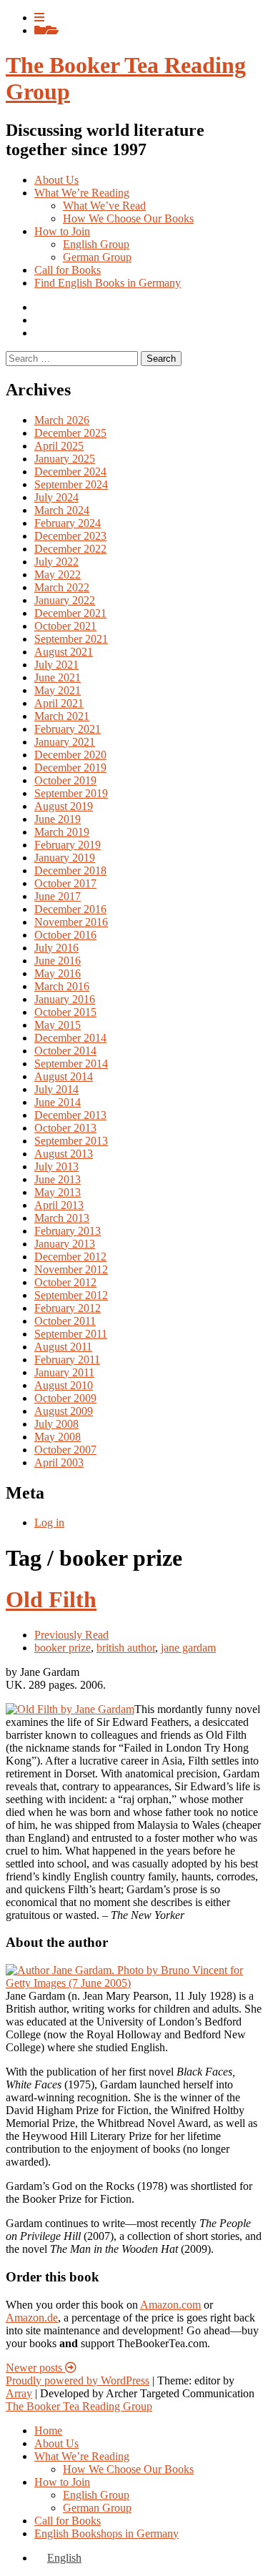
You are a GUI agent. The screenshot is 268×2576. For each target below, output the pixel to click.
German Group (97, 257)
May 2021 (58, 690)
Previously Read (71, 1635)
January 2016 (65, 999)
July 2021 (56, 665)
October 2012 (65, 1282)
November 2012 (71, 1269)
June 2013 (58, 1179)
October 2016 (65, 935)
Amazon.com (170, 2305)
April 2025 (59, 446)
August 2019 (64, 806)
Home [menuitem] (48, 2431)
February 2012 (68, 1308)
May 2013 (58, 1192)
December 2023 (70, 536)
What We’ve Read (104, 206)
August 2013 (64, 1154)
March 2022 (62, 587)
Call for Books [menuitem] (68, 2521)
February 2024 (68, 523)
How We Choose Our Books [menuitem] (128, 2469)
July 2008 (56, 1424)
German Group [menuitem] (97, 2508)
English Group (96, 244)
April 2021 (59, 703)
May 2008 (58, 1437)
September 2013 (71, 1141)
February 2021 (68, 729)
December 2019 (70, 768)
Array (19, 2393)
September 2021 (71, 639)
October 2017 (65, 883)
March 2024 (62, 510)
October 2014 (65, 1051)
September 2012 (71, 1295)
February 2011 (67, 1359)
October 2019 (65, 780)
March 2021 (62, 716)
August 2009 (64, 1411)
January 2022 (65, 600)
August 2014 (64, 1076)
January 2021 (65, 742)
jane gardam (188, 1648)
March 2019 (62, 832)
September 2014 (71, 1064)
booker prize (63, 1648)
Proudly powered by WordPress (78, 2380)
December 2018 (70, 870)
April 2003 (59, 1462)
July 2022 (56, 562)
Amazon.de (32, 2318)
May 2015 (58, 1025)
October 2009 (65, 1398)
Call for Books (68, 270)
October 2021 (65, 626)
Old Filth (51, 1599)
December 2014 (70, 1038)
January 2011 (64, 1372)
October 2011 (65, 1321)
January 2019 (65, 858)
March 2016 (62, 986)
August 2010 (64, 1385)
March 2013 (62, 1218)
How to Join (62, 231)
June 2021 (58, 677)
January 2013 (65, 1244)
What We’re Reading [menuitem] (82, 2456)
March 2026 (62, 420)
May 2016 (58, 973)
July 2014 (56, 1089)
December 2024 (70, 472)
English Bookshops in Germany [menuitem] (106, 2533)
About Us (56, 180)
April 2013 (59, 1205)
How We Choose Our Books (128, 218)
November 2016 (71, 922)
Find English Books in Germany (108, 283)
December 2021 (70, 613)
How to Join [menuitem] (62, 2482)
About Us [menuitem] (56, 2443)
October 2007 (65, 1450)
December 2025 (70, 433)
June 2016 (58, 961)
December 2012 (70, 1257)
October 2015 (65, 1012)
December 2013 (70, 1115)
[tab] (39, 18)
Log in (49, 1523)
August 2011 (63, 1347)
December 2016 (70, 909)
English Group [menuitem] (96, 2495)
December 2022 (70, 549)
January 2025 (65, 459)
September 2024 (71, 484)
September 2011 (71, 1334)
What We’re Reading (82, 193)
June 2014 (58, 1102)
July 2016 (56, 948)
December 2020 (70, 755)
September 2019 (71, 793)
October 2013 (65, 1128)
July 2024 (56, 497)
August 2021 (64, 652)
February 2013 (68, 1231)
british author (126, 1648)
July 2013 (56, 1166)
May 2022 (58, 574)
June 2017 (58, 896)
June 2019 (58, 819)
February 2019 (68, 845)
